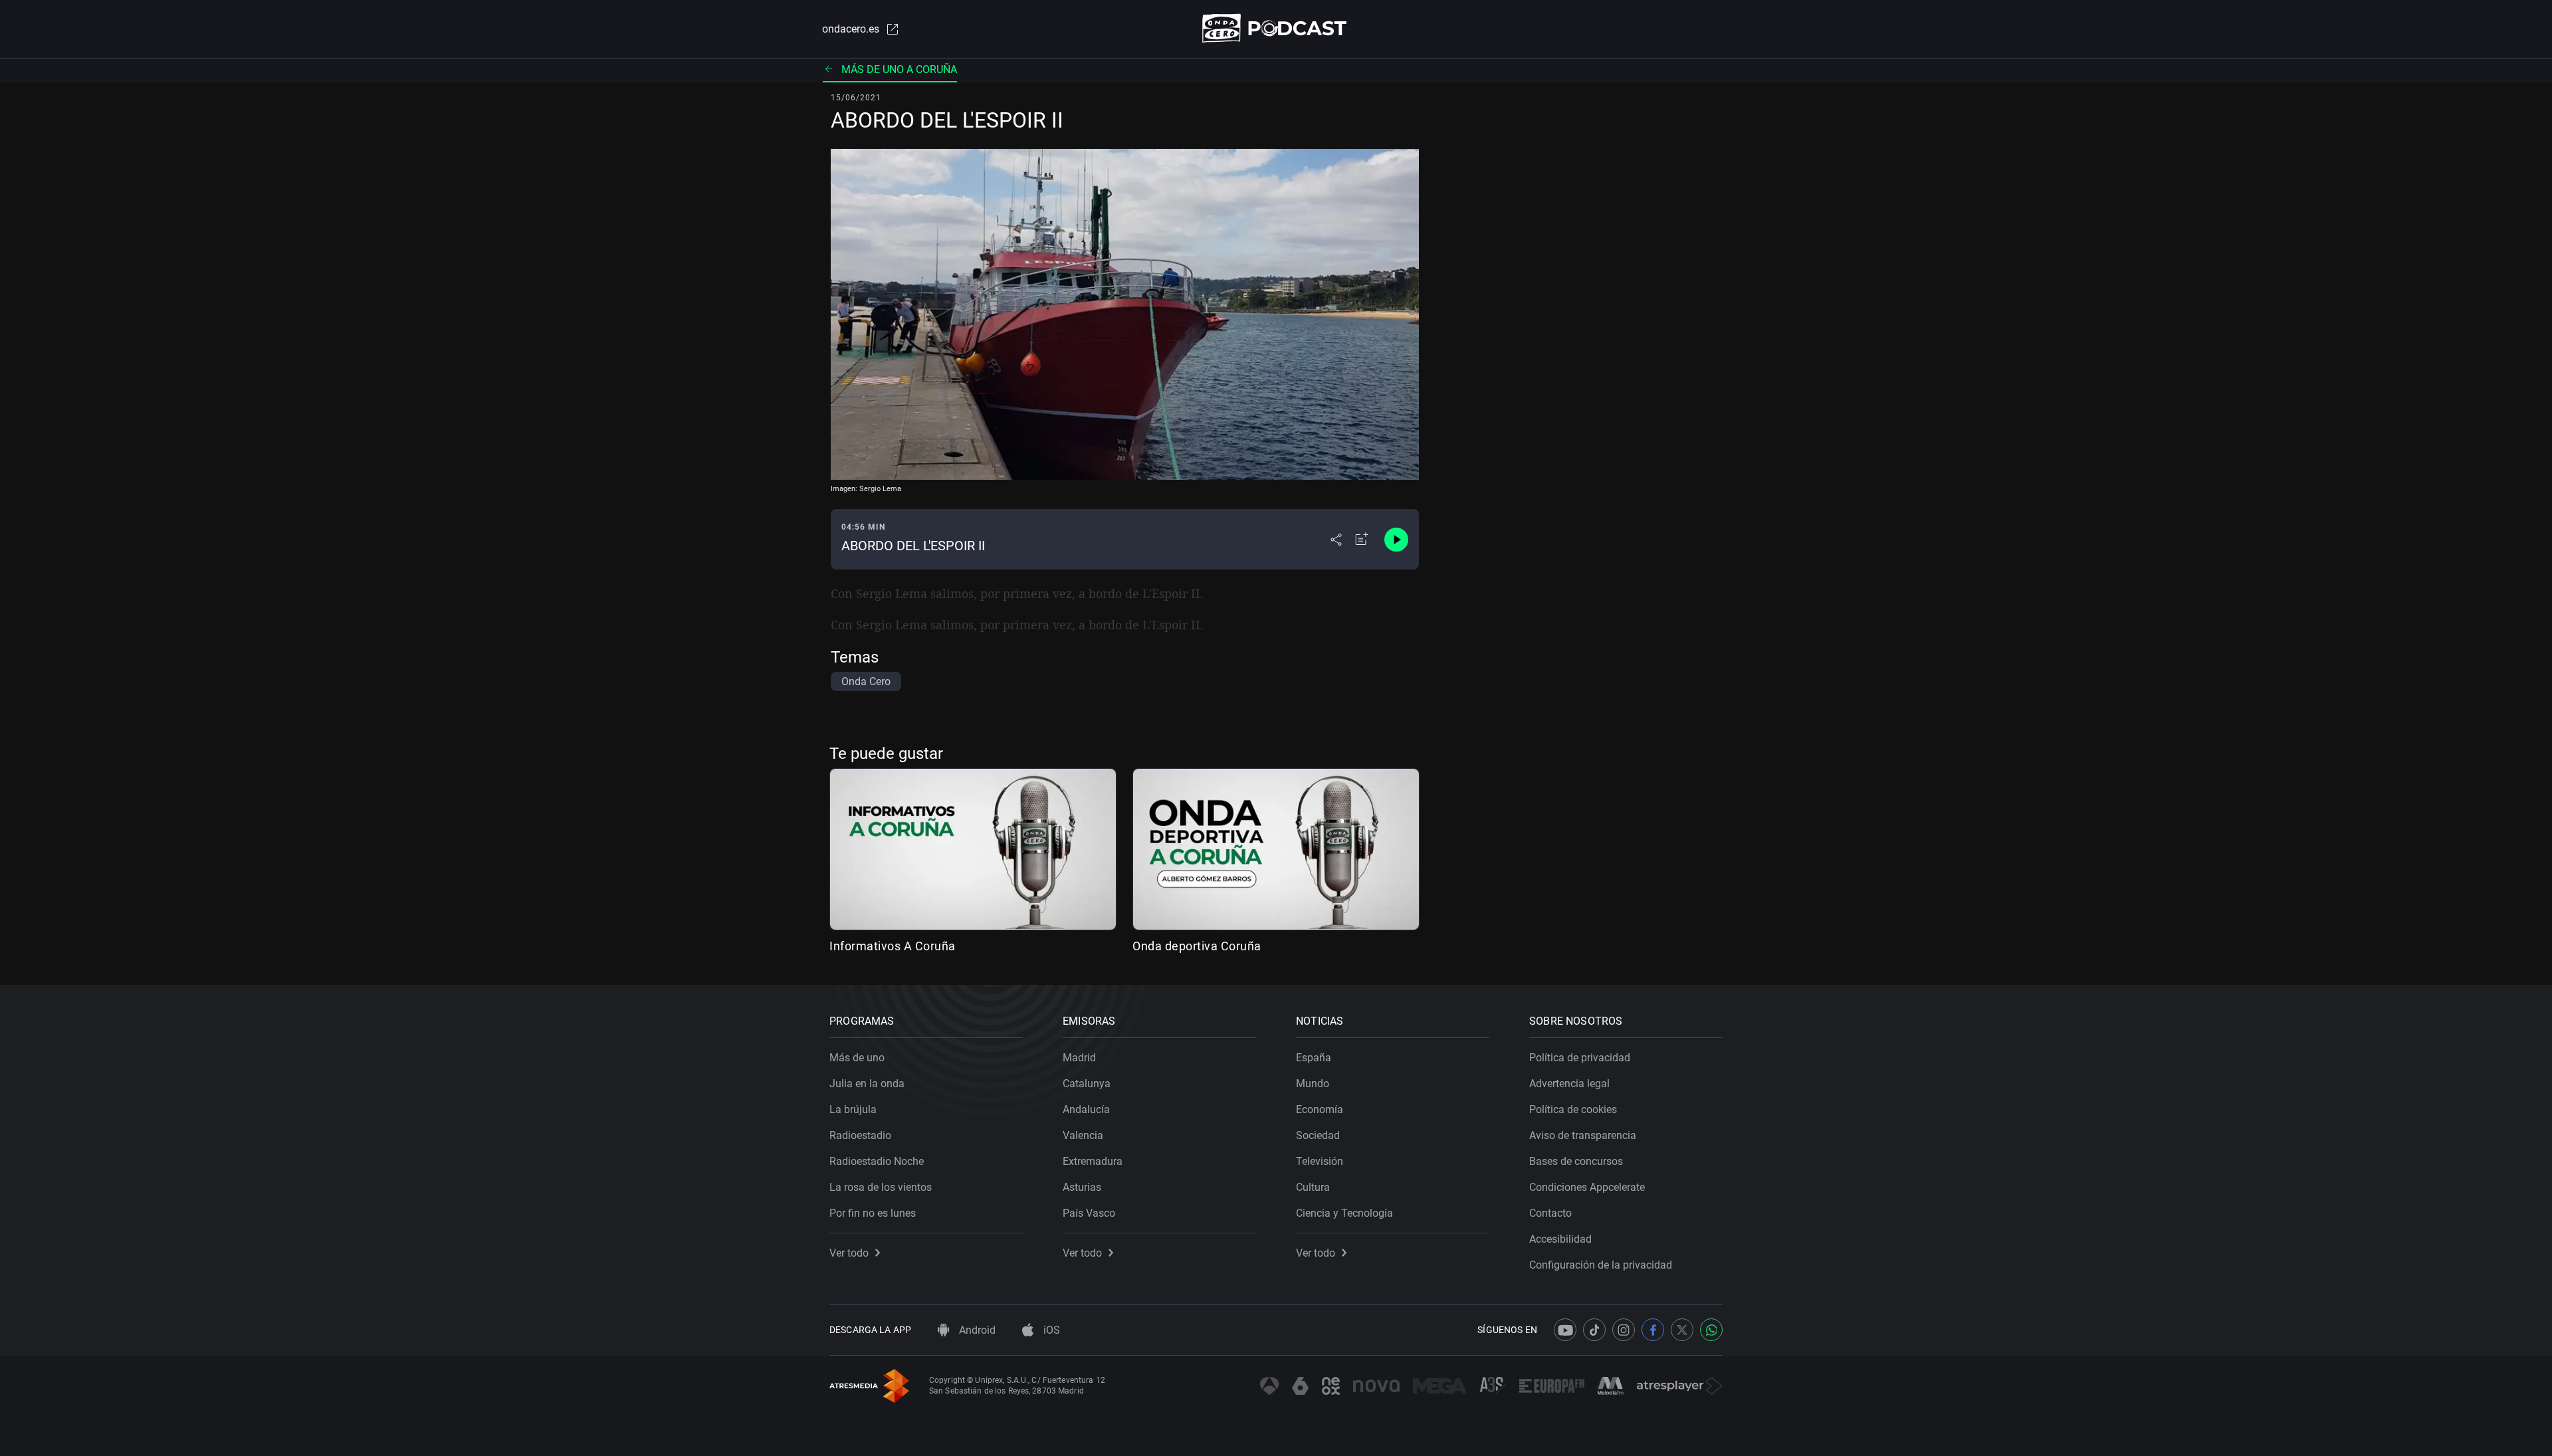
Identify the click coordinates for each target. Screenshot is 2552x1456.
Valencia (1083, 1135)
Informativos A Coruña (893, 946)
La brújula (853, 1109)
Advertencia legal (1569, 1084)
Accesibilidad (1560, 1239)
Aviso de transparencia (1583, 1135)
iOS (1050, 1330)
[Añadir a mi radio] (1362, 540)
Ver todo (849, 1253)
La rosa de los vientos (881, 1187)
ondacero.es (851, 29)
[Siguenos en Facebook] (1653, 1330)
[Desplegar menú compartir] (1336, 540)
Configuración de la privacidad (1601, 1265)
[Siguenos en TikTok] (1594, 1330)
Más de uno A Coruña (899, 69)
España (1314, 1058)
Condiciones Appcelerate (1587, 1187)
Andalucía (1086, 1109)
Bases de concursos (1576, 1161)
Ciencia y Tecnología (1344, 1213)
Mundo (1313, 1084)
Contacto (1550, 1213)
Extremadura (1093, 1161)
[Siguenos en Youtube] (1565, 1330)
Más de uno (857, 1058)
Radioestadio (860, 1135)
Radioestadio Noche (877, 1161)
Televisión (1320, 1161)
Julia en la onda (867, 1084)
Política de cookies (1573, 1109)
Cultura (1313, 1187)
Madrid (1079, 1058)
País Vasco (1089, 1213)
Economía (1320, 1109)
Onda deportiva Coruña (1197, 946)
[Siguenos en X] (1682, 1330)
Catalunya (1087, 1084)
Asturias (1082, 1187)
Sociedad (1318, 1135)
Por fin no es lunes (873, 1213)
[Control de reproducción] (1396, 540)
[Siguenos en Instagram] (1624, 1330)
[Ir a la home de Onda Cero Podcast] (1276, 28)
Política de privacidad (1580, 1058)
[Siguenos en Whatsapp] (1711, 1330)
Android (976, 1330)
